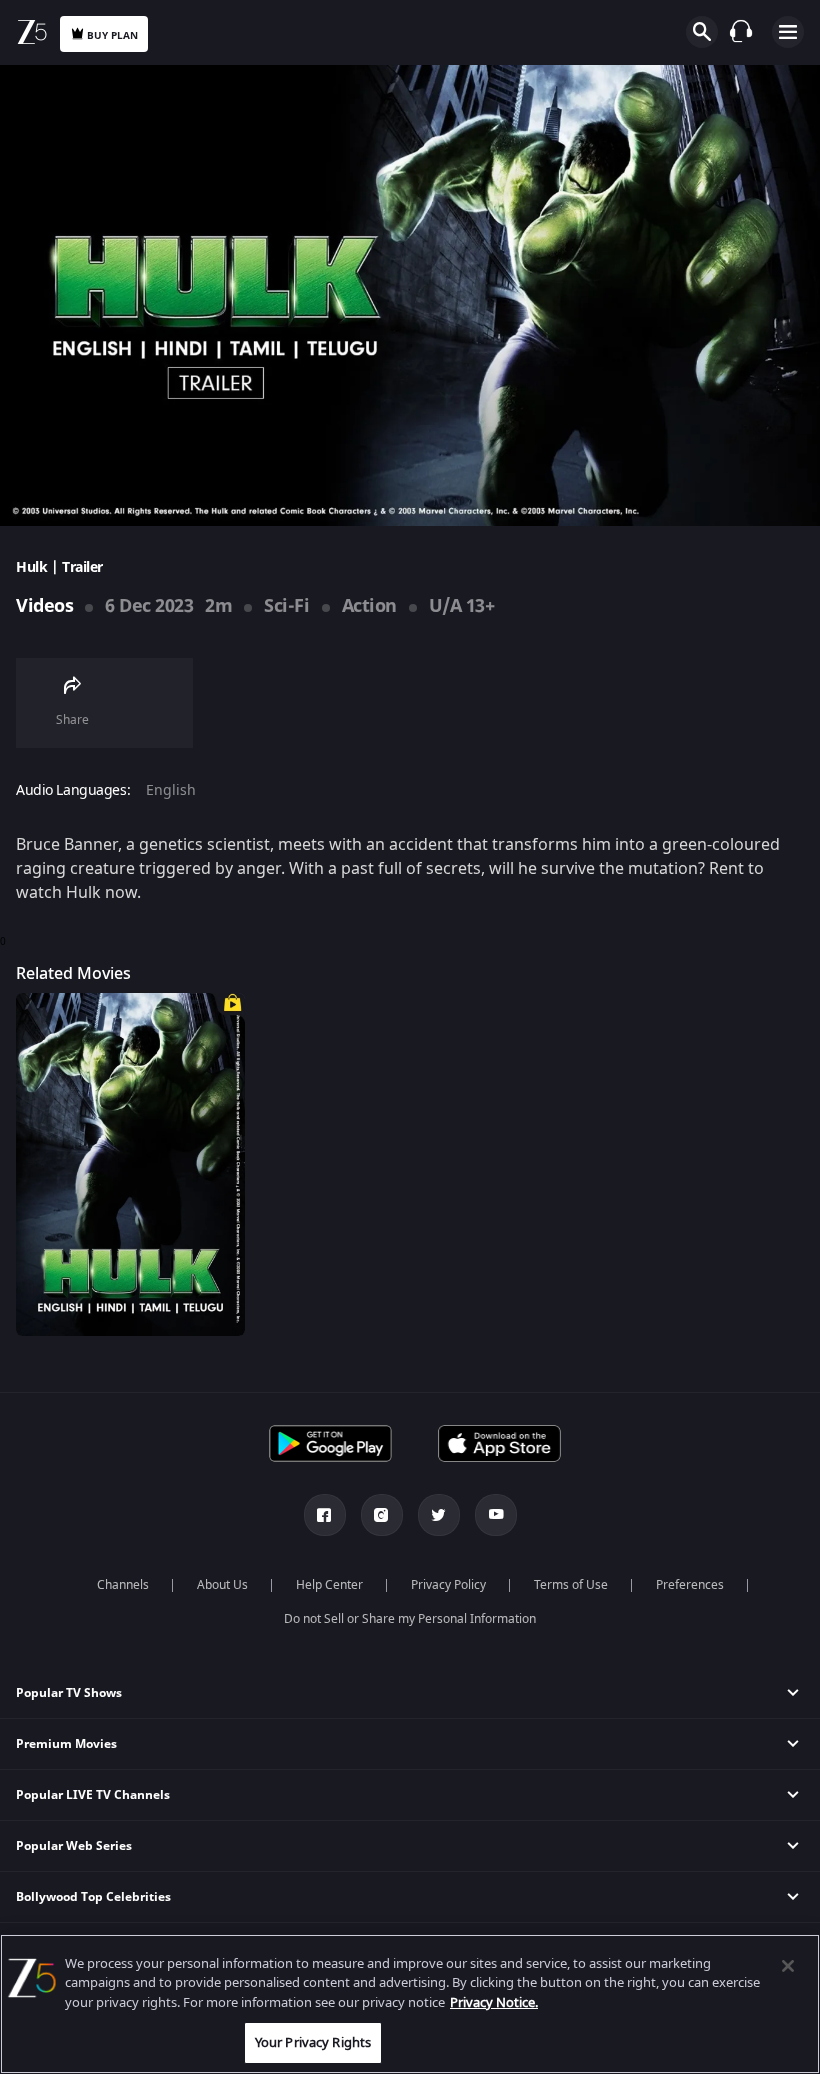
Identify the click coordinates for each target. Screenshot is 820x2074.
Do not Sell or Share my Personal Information (410, 1619)
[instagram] (382, 1515)
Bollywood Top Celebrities (93, 1897)
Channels (123, 1585)
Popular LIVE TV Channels (93, 1795)
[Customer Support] (741, 31)
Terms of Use (571, 1585)
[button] (410, 1693)
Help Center (329, 1585)
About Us (222, 1585)
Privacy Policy (448, 1585)
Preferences (690, 1585)
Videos (44, 606)
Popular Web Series (74, 1846)
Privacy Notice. (494, 2002)
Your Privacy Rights (313, 2042)
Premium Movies (66, 1744)
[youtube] (496, 1515)
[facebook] (325, 1515)
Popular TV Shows (69, 1693)
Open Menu (788, 32)
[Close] (788, 1966)
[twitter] (439, 1515)
